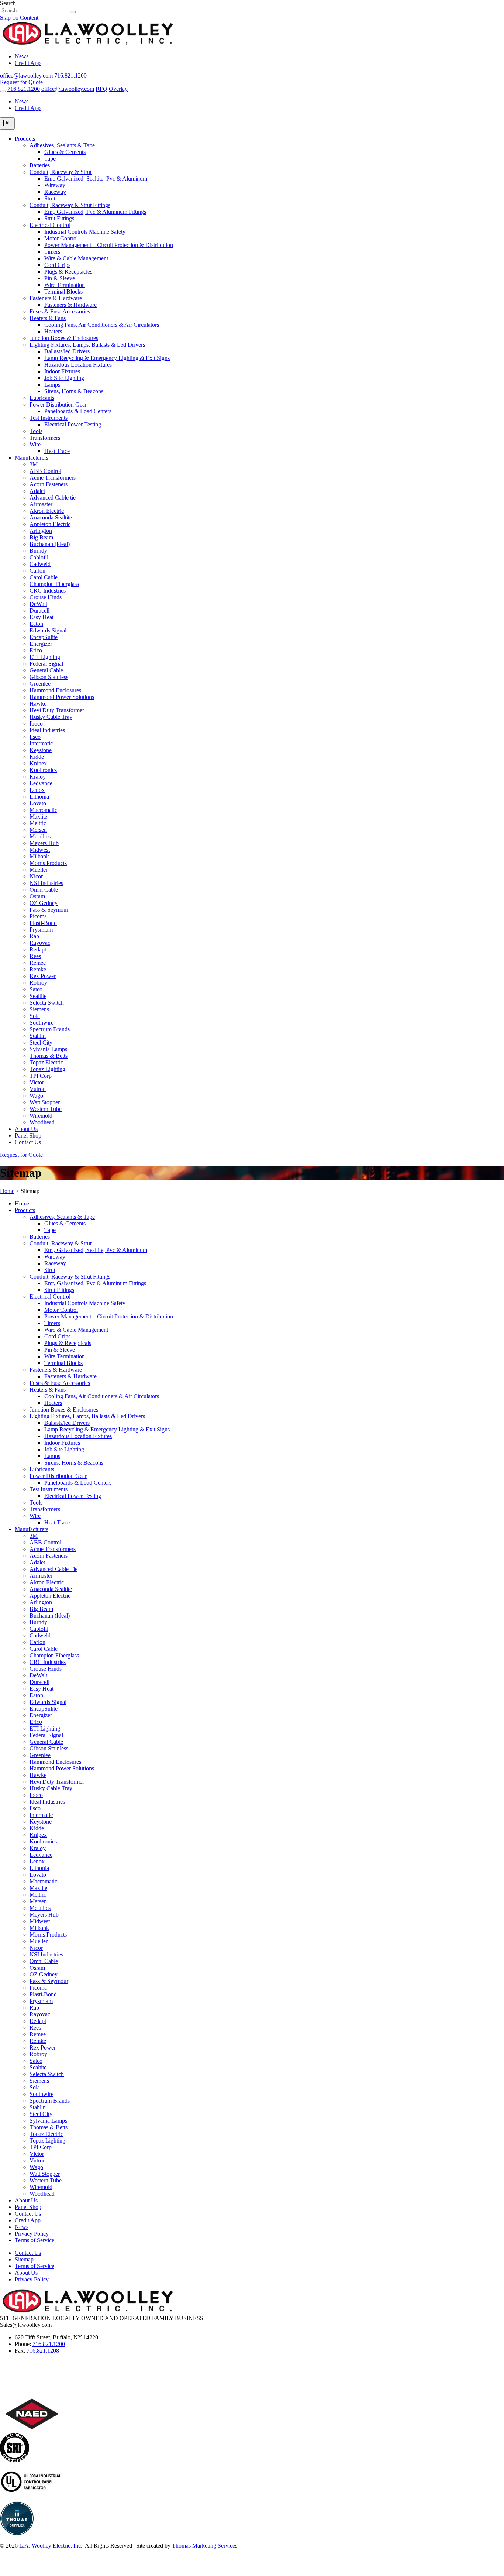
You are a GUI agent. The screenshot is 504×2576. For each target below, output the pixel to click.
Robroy (38, 983)
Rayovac (40, 943)
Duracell (39, 610)
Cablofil (39, 557)
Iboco (36, 723)
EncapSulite (44, 637)
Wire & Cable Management (76, 258)
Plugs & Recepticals (68, 1343)
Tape (50, 159)
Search (8, 3)
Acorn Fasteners (49, 484)
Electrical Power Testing (73, 424)
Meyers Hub (44, 843)
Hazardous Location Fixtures (78, 365)
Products (25, 139)
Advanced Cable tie (53, 498)
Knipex (38, 763)
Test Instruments (49, 418)
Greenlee (40, 684)
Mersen (38, 830)
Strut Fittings (59, 218)
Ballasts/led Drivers (67, 351)
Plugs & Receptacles (68, 272)
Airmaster (41, 504)
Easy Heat (42, 617)
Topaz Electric (46, 1062)
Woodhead (42, 1122)
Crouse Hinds (46, 597)
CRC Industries (48, 591)
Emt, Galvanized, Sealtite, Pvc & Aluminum (96, 179)
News (22, 56)
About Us (26, 1129)
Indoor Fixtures (62, 371)
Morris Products (48, 863)
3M (34, 464)
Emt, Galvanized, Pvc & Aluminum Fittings (95, 212)
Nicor (36, 876)
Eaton (36, 624)
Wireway (55, 185)
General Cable (46, 670)
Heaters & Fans (48, 318)
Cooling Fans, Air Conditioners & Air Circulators (102, 325)
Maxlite (38, 817)
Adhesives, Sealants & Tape (62, 145)
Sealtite (38, 996)
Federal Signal (46, 664)
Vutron (38, 1089)
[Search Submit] (73, 12)
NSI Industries (46, 883)
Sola (35, 1016)
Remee (38, 963)
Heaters (53, 331)
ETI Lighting (45, 657)
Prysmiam (41, 929)
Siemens (39, 1009)
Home (7, 1191)
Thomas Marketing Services (205, 2546)
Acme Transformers (53, 478)
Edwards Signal (48, 630)
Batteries (40, 165)
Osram (37, 896)
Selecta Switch (47, 1003)
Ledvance (41, 783)
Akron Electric (47, 511)
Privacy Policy (32, 2234)
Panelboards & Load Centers (78, 411)
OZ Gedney (44, 903)
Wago (36, 1096)
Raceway (55, 192)
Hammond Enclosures (55, 690)
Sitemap (24, 2259)
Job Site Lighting (64, 378)
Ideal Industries (47, 730)
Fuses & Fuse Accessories (60, 311)
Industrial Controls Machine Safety (85, 232)
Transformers (45, 438)
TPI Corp (41, 1076)
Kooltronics (43, 770)
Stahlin (38, 1036)
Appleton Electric (50, 524)
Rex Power (43, 976)
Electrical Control (50, 225)
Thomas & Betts (49, 1056)
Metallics (40, 836)
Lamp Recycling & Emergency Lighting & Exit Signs (107, 358)
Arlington (41, 531)
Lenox (37, 790)
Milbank (39, 856)
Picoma (38, 916)
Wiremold (41, 1116)
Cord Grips (57, 265)
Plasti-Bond (43, 923)
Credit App (28, 63)
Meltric (38, 823)
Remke (38, 969)
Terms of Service (34, 2240)
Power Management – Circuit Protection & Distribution (109, 245)
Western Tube (46, 1109)
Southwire (42, 1023)
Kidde (37, 757)
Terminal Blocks (63, 291)
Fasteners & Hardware (56, 298)
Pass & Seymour (49, 910)
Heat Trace (57, 451)
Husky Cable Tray (51, 717)
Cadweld (40, 564)
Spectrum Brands (50, 1029)
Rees (35, 956)
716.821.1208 (43, 2351)
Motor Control (61, 238)
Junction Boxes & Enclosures (64, 338)
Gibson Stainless (49, 677)
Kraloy (38, 777)
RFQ (101, 89)
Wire (35, 444)
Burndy (38, 551)
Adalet (37, 491)
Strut (50, 198)
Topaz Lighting (47, 1069)
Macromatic (43, 810)
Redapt (38, 949)
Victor (37, 1082)
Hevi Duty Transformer (57, 710)
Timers (52, 252)
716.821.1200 (49, 2344)
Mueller (39, 870)
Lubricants (42, 398)
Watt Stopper (45, 1102)
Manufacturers (32, 458)
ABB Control (45, 471)
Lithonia (39, 797)
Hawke (38, 704)
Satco (36, 989)
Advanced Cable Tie (53, 1569)
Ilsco (35, 737)
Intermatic (41, 743)
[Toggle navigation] (3, 91)
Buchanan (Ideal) (50, 544)
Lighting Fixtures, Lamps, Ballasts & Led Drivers (87, 345)
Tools (36, 431)
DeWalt (38, 604)
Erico (36, 650)
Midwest (40, 850)
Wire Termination (65, 285)
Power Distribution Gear (58, 404)
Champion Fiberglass (54, 584)
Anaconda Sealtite (51, 517)
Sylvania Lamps (48, 1049)
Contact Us (28, 1142)
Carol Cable (44, 577)
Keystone (41, 750)
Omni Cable (44, 890)
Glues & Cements (65, 152)
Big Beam (41, 537)
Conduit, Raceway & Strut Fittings (70, 205)
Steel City (41, 1042)
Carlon (37, 571)
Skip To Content (19, 18)
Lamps (52, 385)
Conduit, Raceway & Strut (61, 172)
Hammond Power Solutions (62, 697)
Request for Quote (21, 82)
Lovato (38, 803)
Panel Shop (28, 1136)
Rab (34, 936)
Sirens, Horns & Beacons (74, 391)
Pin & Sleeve (60, 278)
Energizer (41, 644)
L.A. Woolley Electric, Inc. (51, 2546)
